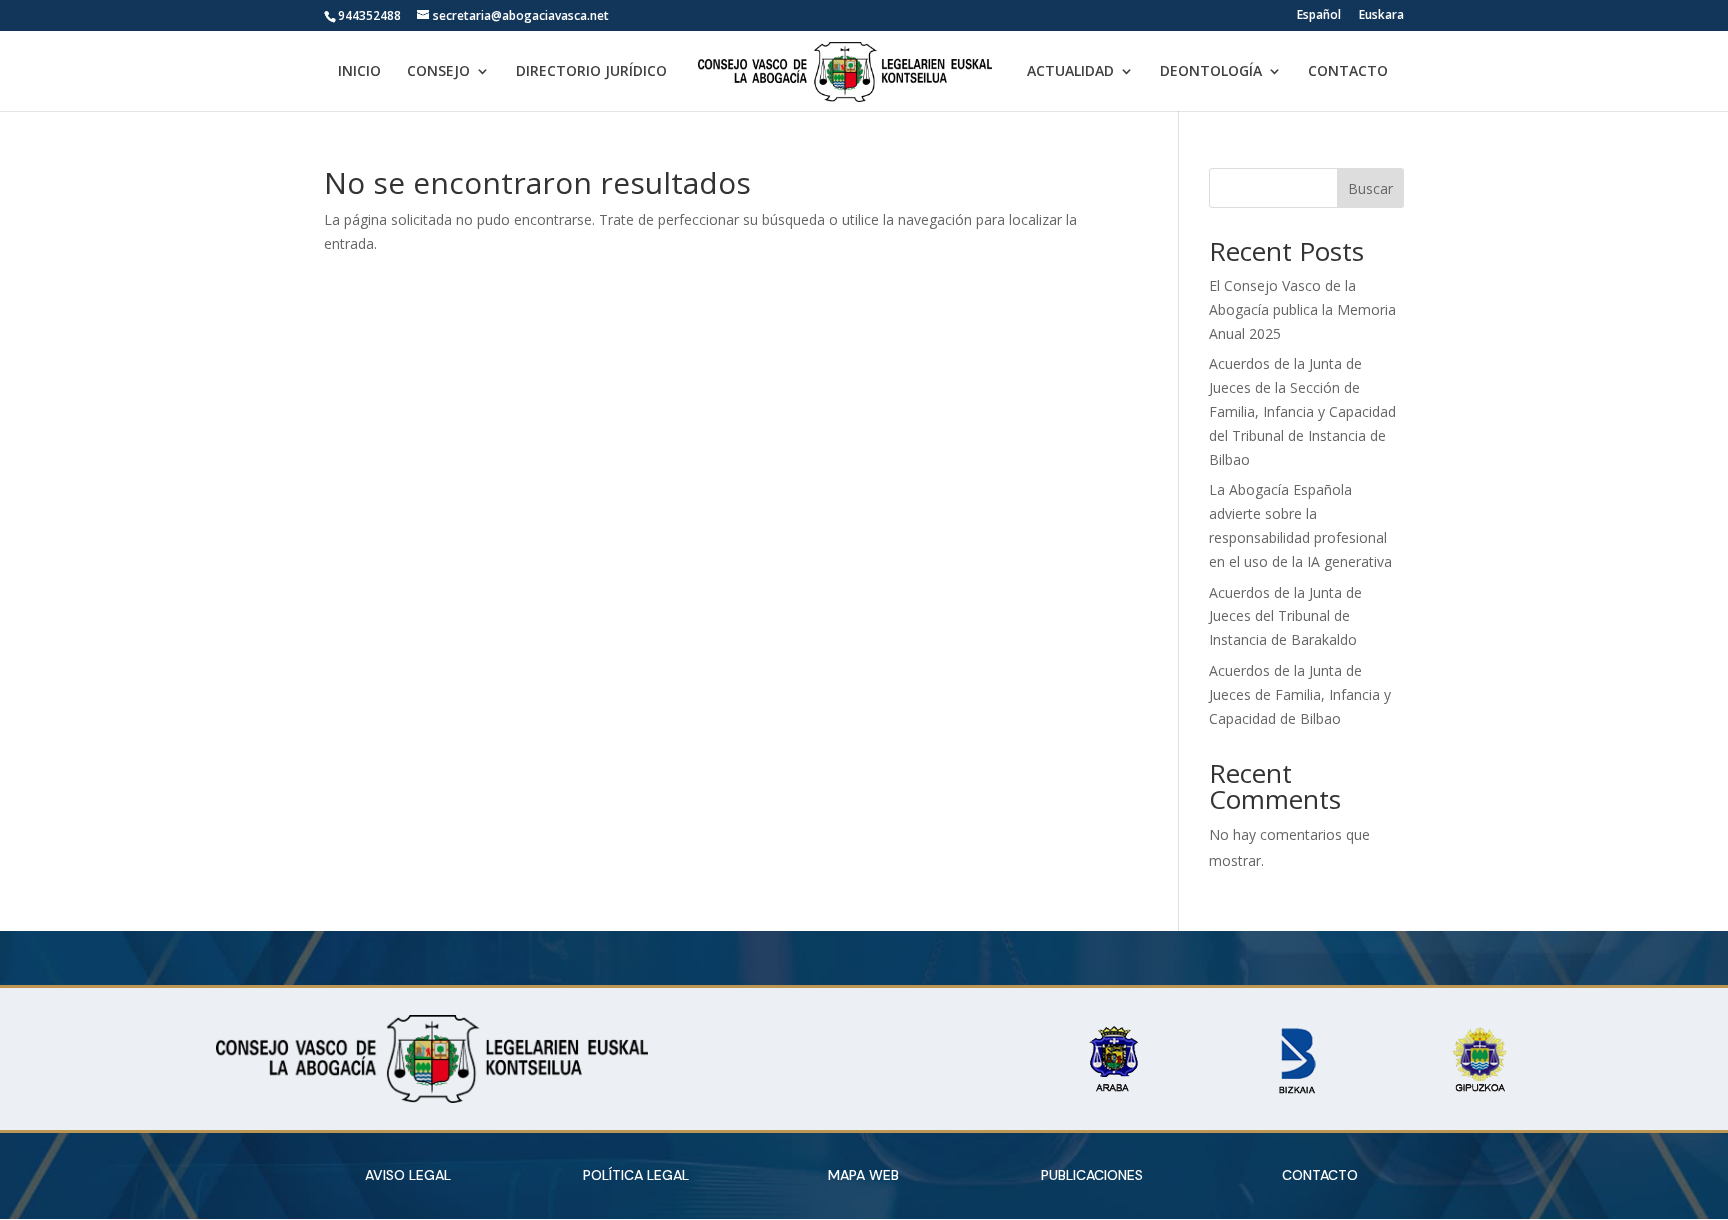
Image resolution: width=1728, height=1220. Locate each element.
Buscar (1370, 188)
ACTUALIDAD (1070, 72)
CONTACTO (1348, 72)
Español (1319, 16)
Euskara (1381, 16)
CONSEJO (438, 72)
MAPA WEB (863, 1175)
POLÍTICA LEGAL (636, 1175)
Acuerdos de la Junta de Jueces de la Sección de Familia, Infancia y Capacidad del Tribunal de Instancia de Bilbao (1302, 411)
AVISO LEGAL (408, 1175)
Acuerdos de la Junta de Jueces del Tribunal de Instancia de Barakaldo (1285, 616)
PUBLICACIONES (1092, 1175)
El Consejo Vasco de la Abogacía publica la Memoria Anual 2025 (1302, 309)
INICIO (359, 72)
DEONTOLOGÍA (1211, 72)
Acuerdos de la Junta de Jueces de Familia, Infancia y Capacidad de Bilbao (1300, 694)
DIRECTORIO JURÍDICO (591, 72)
